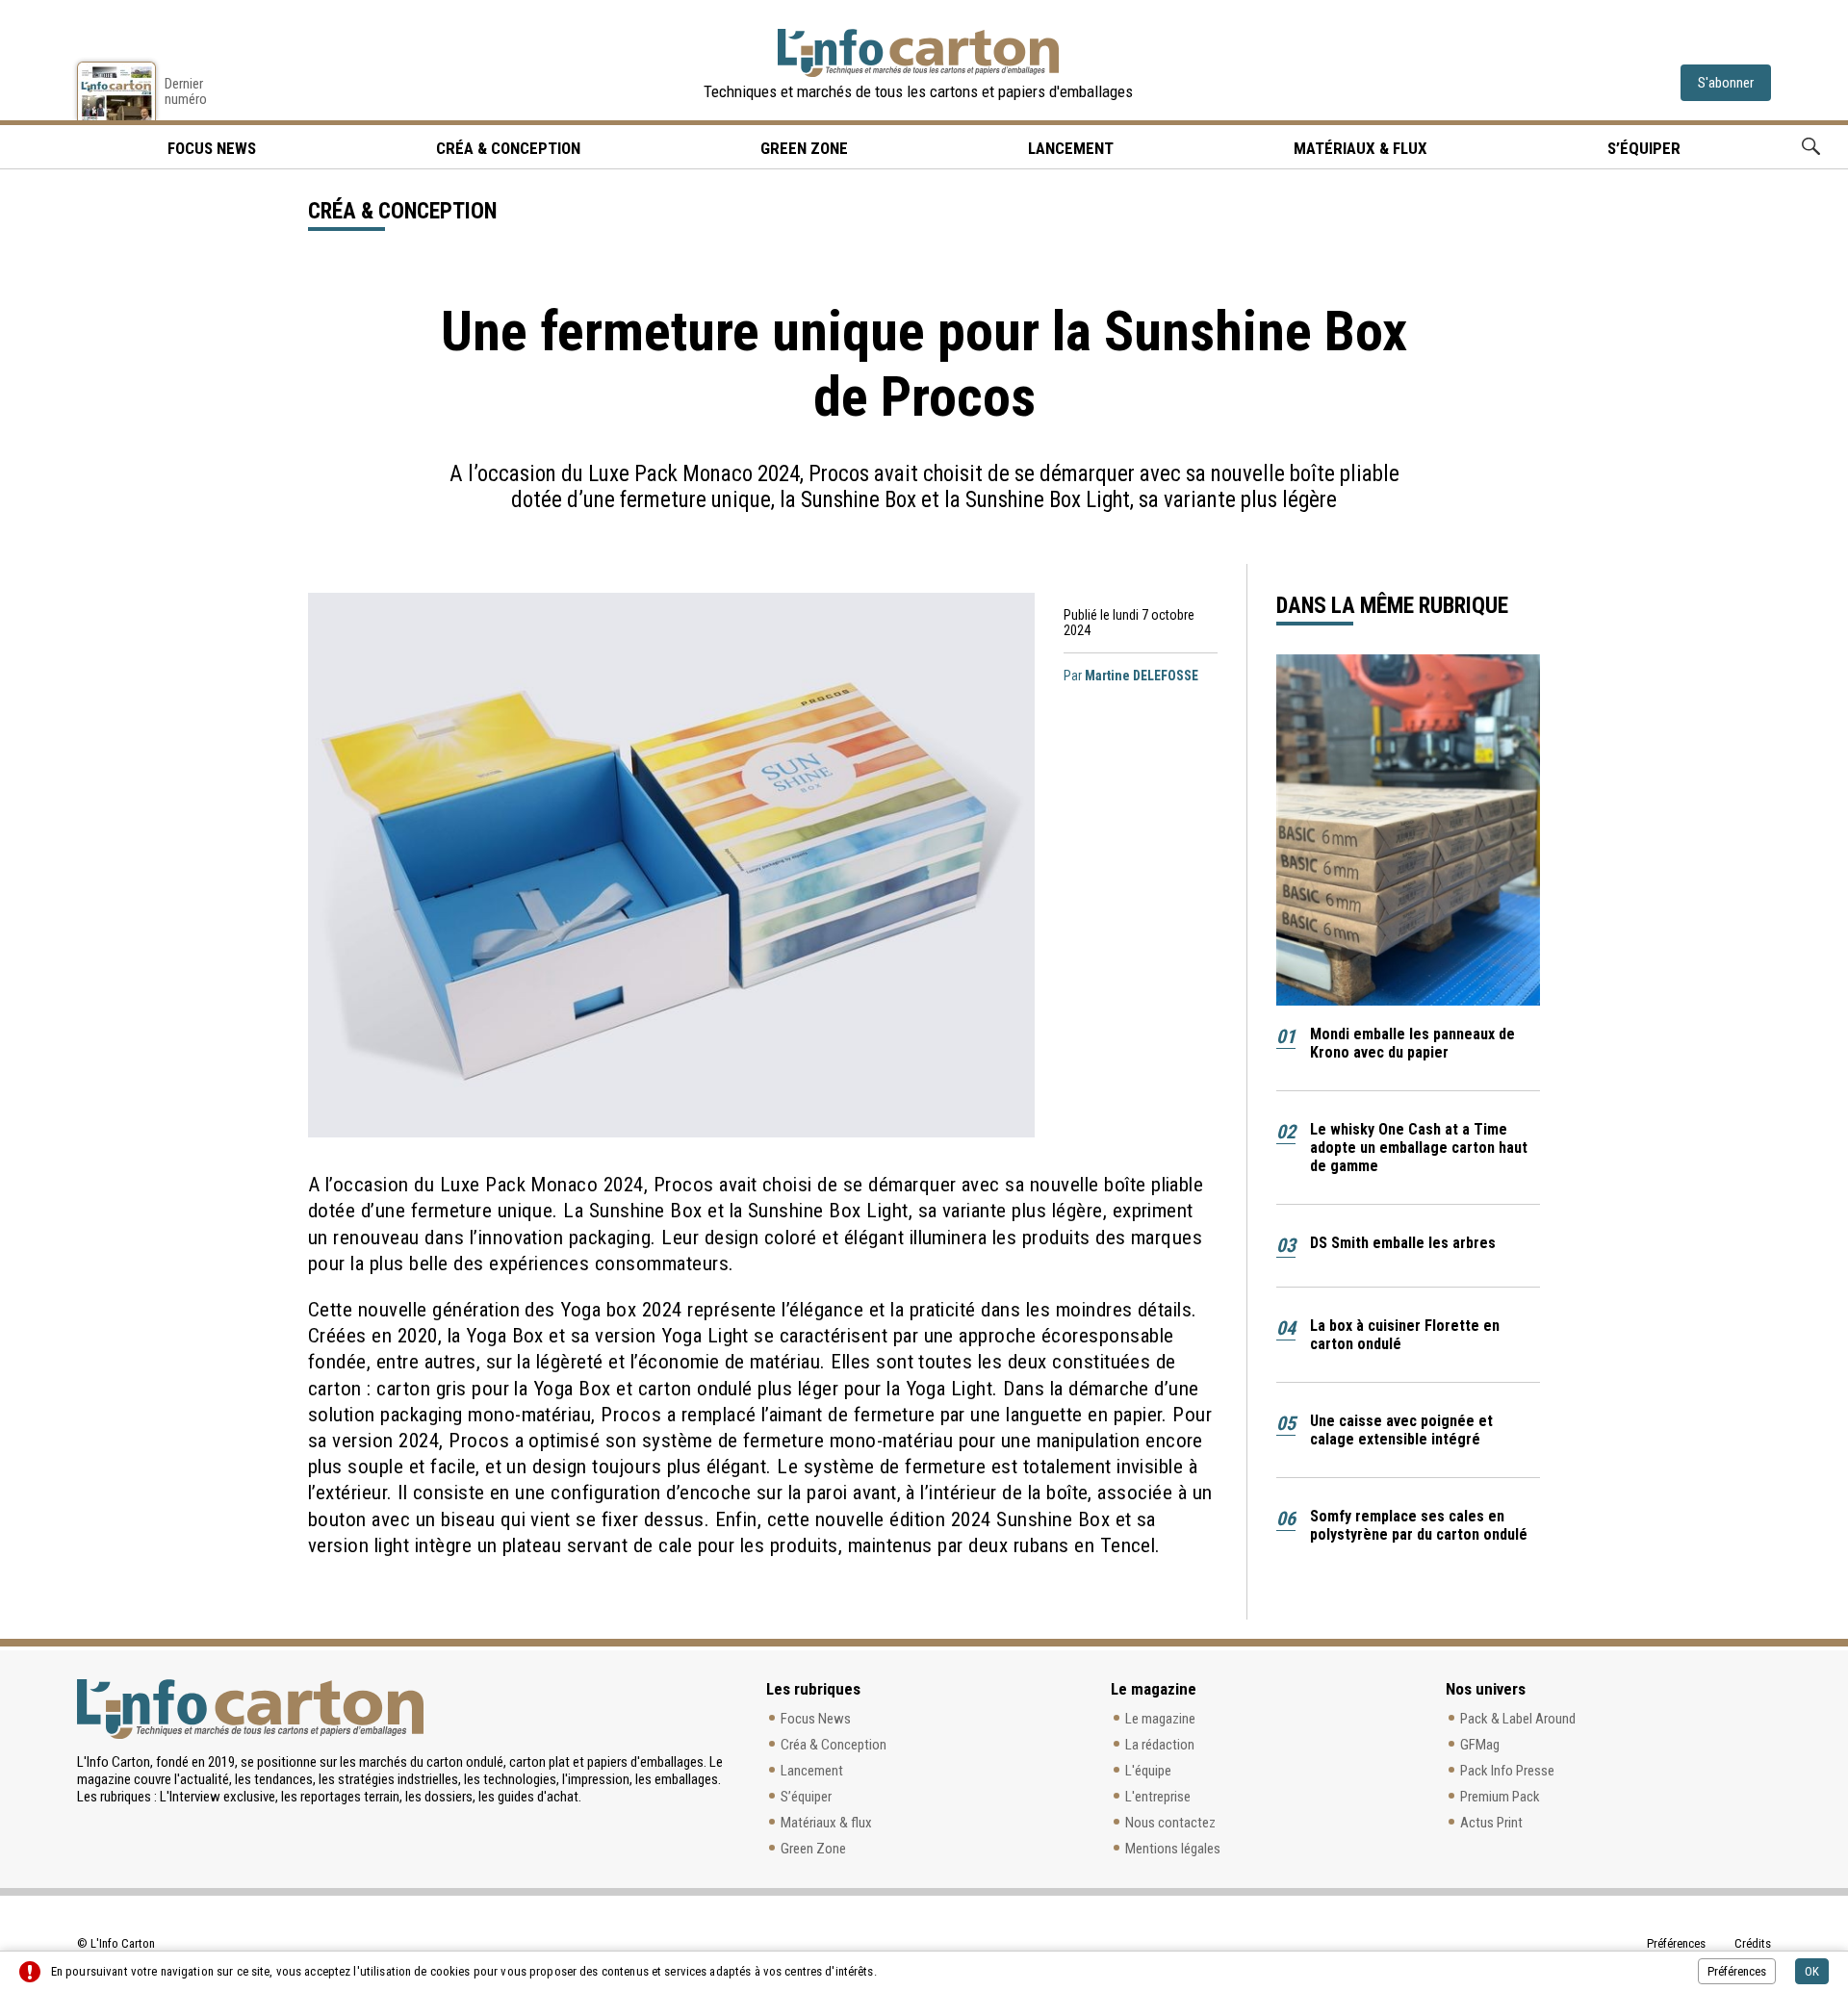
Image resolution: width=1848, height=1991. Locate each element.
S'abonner (1726, 83)
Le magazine (1160, 1719)
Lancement (1071, 148)
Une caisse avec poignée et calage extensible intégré (1401, 1430)
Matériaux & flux (1360, 148)
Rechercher (1811, 147)
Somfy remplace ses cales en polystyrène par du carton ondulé (1419, 1525)
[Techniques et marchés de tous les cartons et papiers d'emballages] (918, 53)
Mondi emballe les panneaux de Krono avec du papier (1412, 1043)
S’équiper (1644, 148)
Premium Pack (1500, 1797)
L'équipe (1148, 1771)
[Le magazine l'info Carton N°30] (116, 91)
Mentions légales (1173, 1849)
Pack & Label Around (1518, 1719)
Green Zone (804, 148)
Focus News (816, 1719)
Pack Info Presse (1507, 1771)
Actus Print (1491, 1823)
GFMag (1480, 1745)
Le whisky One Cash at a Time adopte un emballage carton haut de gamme (1419, 1148)
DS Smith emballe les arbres (1403, 1243)
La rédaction (1160, 1745)
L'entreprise (1158, 1797)
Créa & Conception (508, 148)
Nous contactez (1170, 1823)
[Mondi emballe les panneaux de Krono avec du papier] (1408, 830)
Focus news (212, 148)
